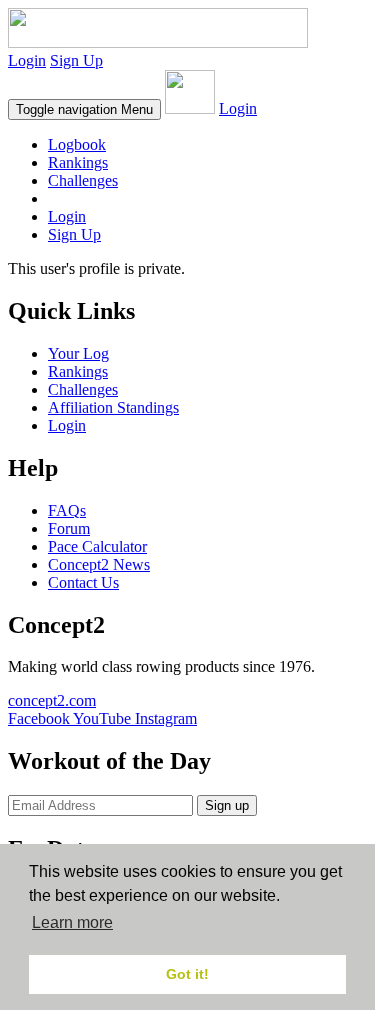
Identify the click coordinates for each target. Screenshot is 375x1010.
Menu (84, 109)
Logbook (77, 144)
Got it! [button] (187, 974)
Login (27, 60)
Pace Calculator (97, 546)
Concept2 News (99, 564)
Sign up (227, 805)
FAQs (67, 510)
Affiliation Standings (113, 407)
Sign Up (76, 60)
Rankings (78, 162)
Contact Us (83, 582)
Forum (69, 528)
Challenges (83, 180)
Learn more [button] (72, 922)
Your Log (78, 353)
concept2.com (52, 700)
